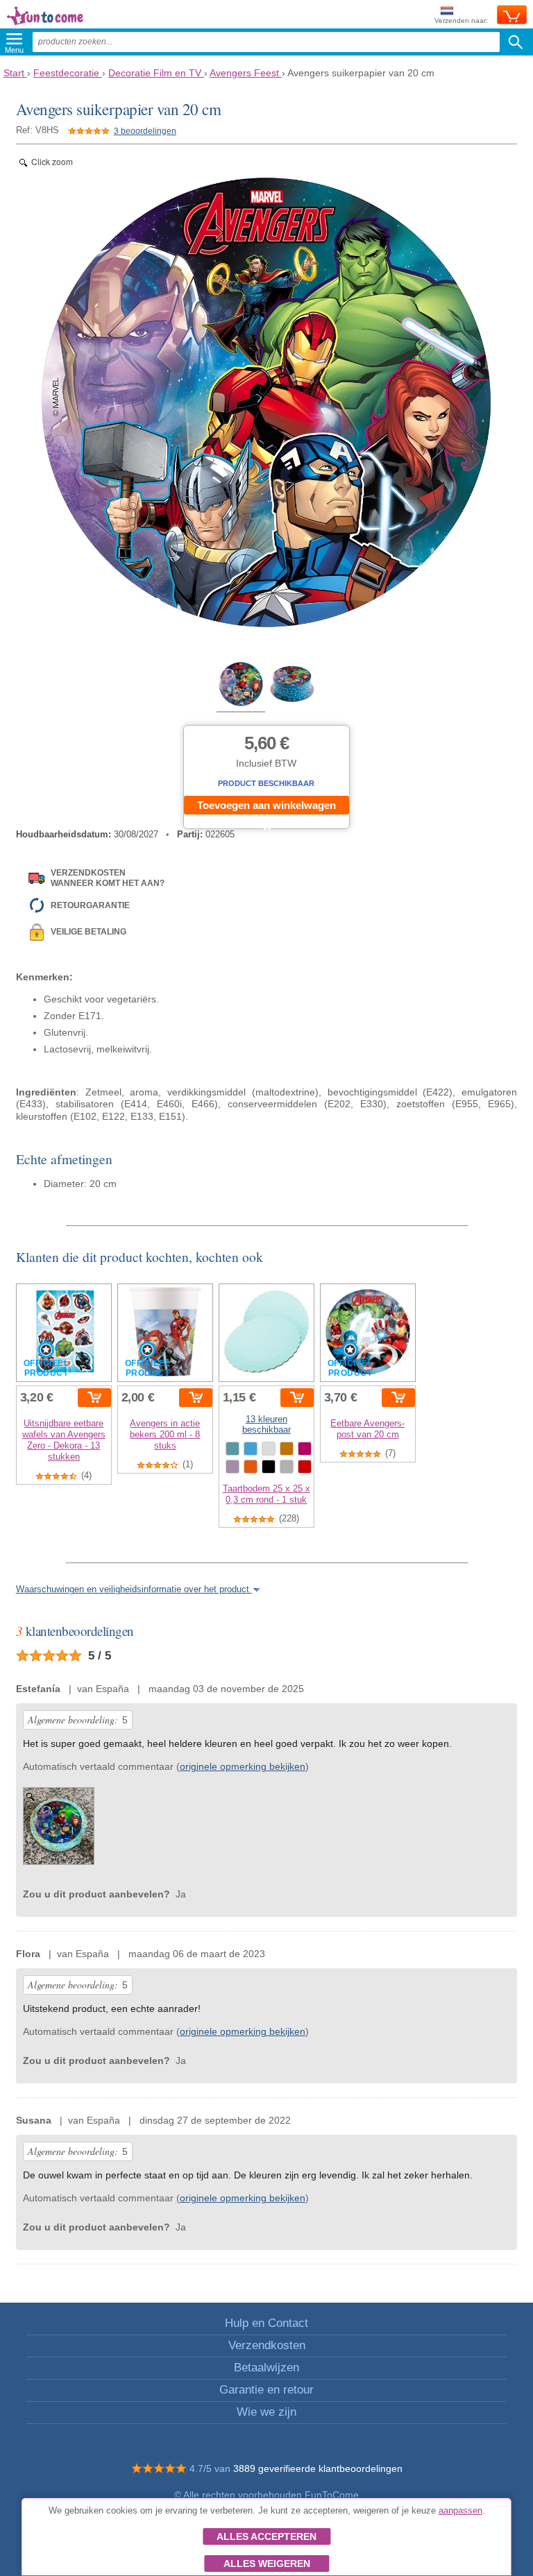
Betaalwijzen (266, 2368)
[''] (59, 1829)
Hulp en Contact (266, 2323)
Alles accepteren (266, 2536)
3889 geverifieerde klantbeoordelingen (318, 2468)
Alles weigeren (267, 2564)
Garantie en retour (266, 2390)
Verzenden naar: (461, 20)
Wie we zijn (266, 2412)
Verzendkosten (267, 2345)
